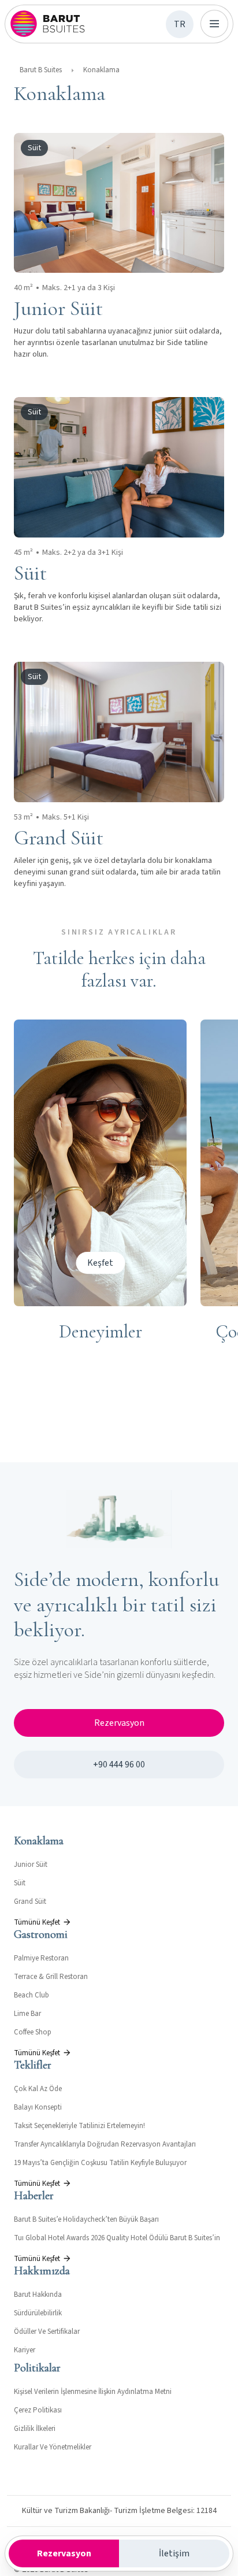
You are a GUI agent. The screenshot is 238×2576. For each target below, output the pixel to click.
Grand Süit (30, 1902)
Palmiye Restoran (41, 1958)
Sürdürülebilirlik (38, 2313)
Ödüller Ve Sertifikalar (47, 2332)
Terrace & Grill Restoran (51, 1977)
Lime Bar (27, 2014)
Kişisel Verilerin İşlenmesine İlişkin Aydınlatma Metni (93, 2392)
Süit (20, 1883)
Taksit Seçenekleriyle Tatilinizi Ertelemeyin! (79, 2126)
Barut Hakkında (38, 2295)
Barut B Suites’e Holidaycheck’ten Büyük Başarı (86, 2219)
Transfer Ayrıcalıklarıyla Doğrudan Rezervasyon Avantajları (105, 2144)
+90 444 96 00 (119, 1765)
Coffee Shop (33, 2032)
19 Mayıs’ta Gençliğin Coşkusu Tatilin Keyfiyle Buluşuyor (100, 2163)
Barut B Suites (41, 70)
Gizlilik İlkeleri (35, 2429)
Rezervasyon (119, 1723)
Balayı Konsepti (38, 2107)
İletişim (174, 2553)
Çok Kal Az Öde (38, 2089)
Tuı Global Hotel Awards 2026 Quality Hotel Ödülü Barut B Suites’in (117, 2238)
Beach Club (31, 1995)
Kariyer (25, 2350)
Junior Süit (31, 1865)
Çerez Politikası (38, 2410)
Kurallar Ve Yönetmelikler (53, 2447)
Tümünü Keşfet (37, 1922)
